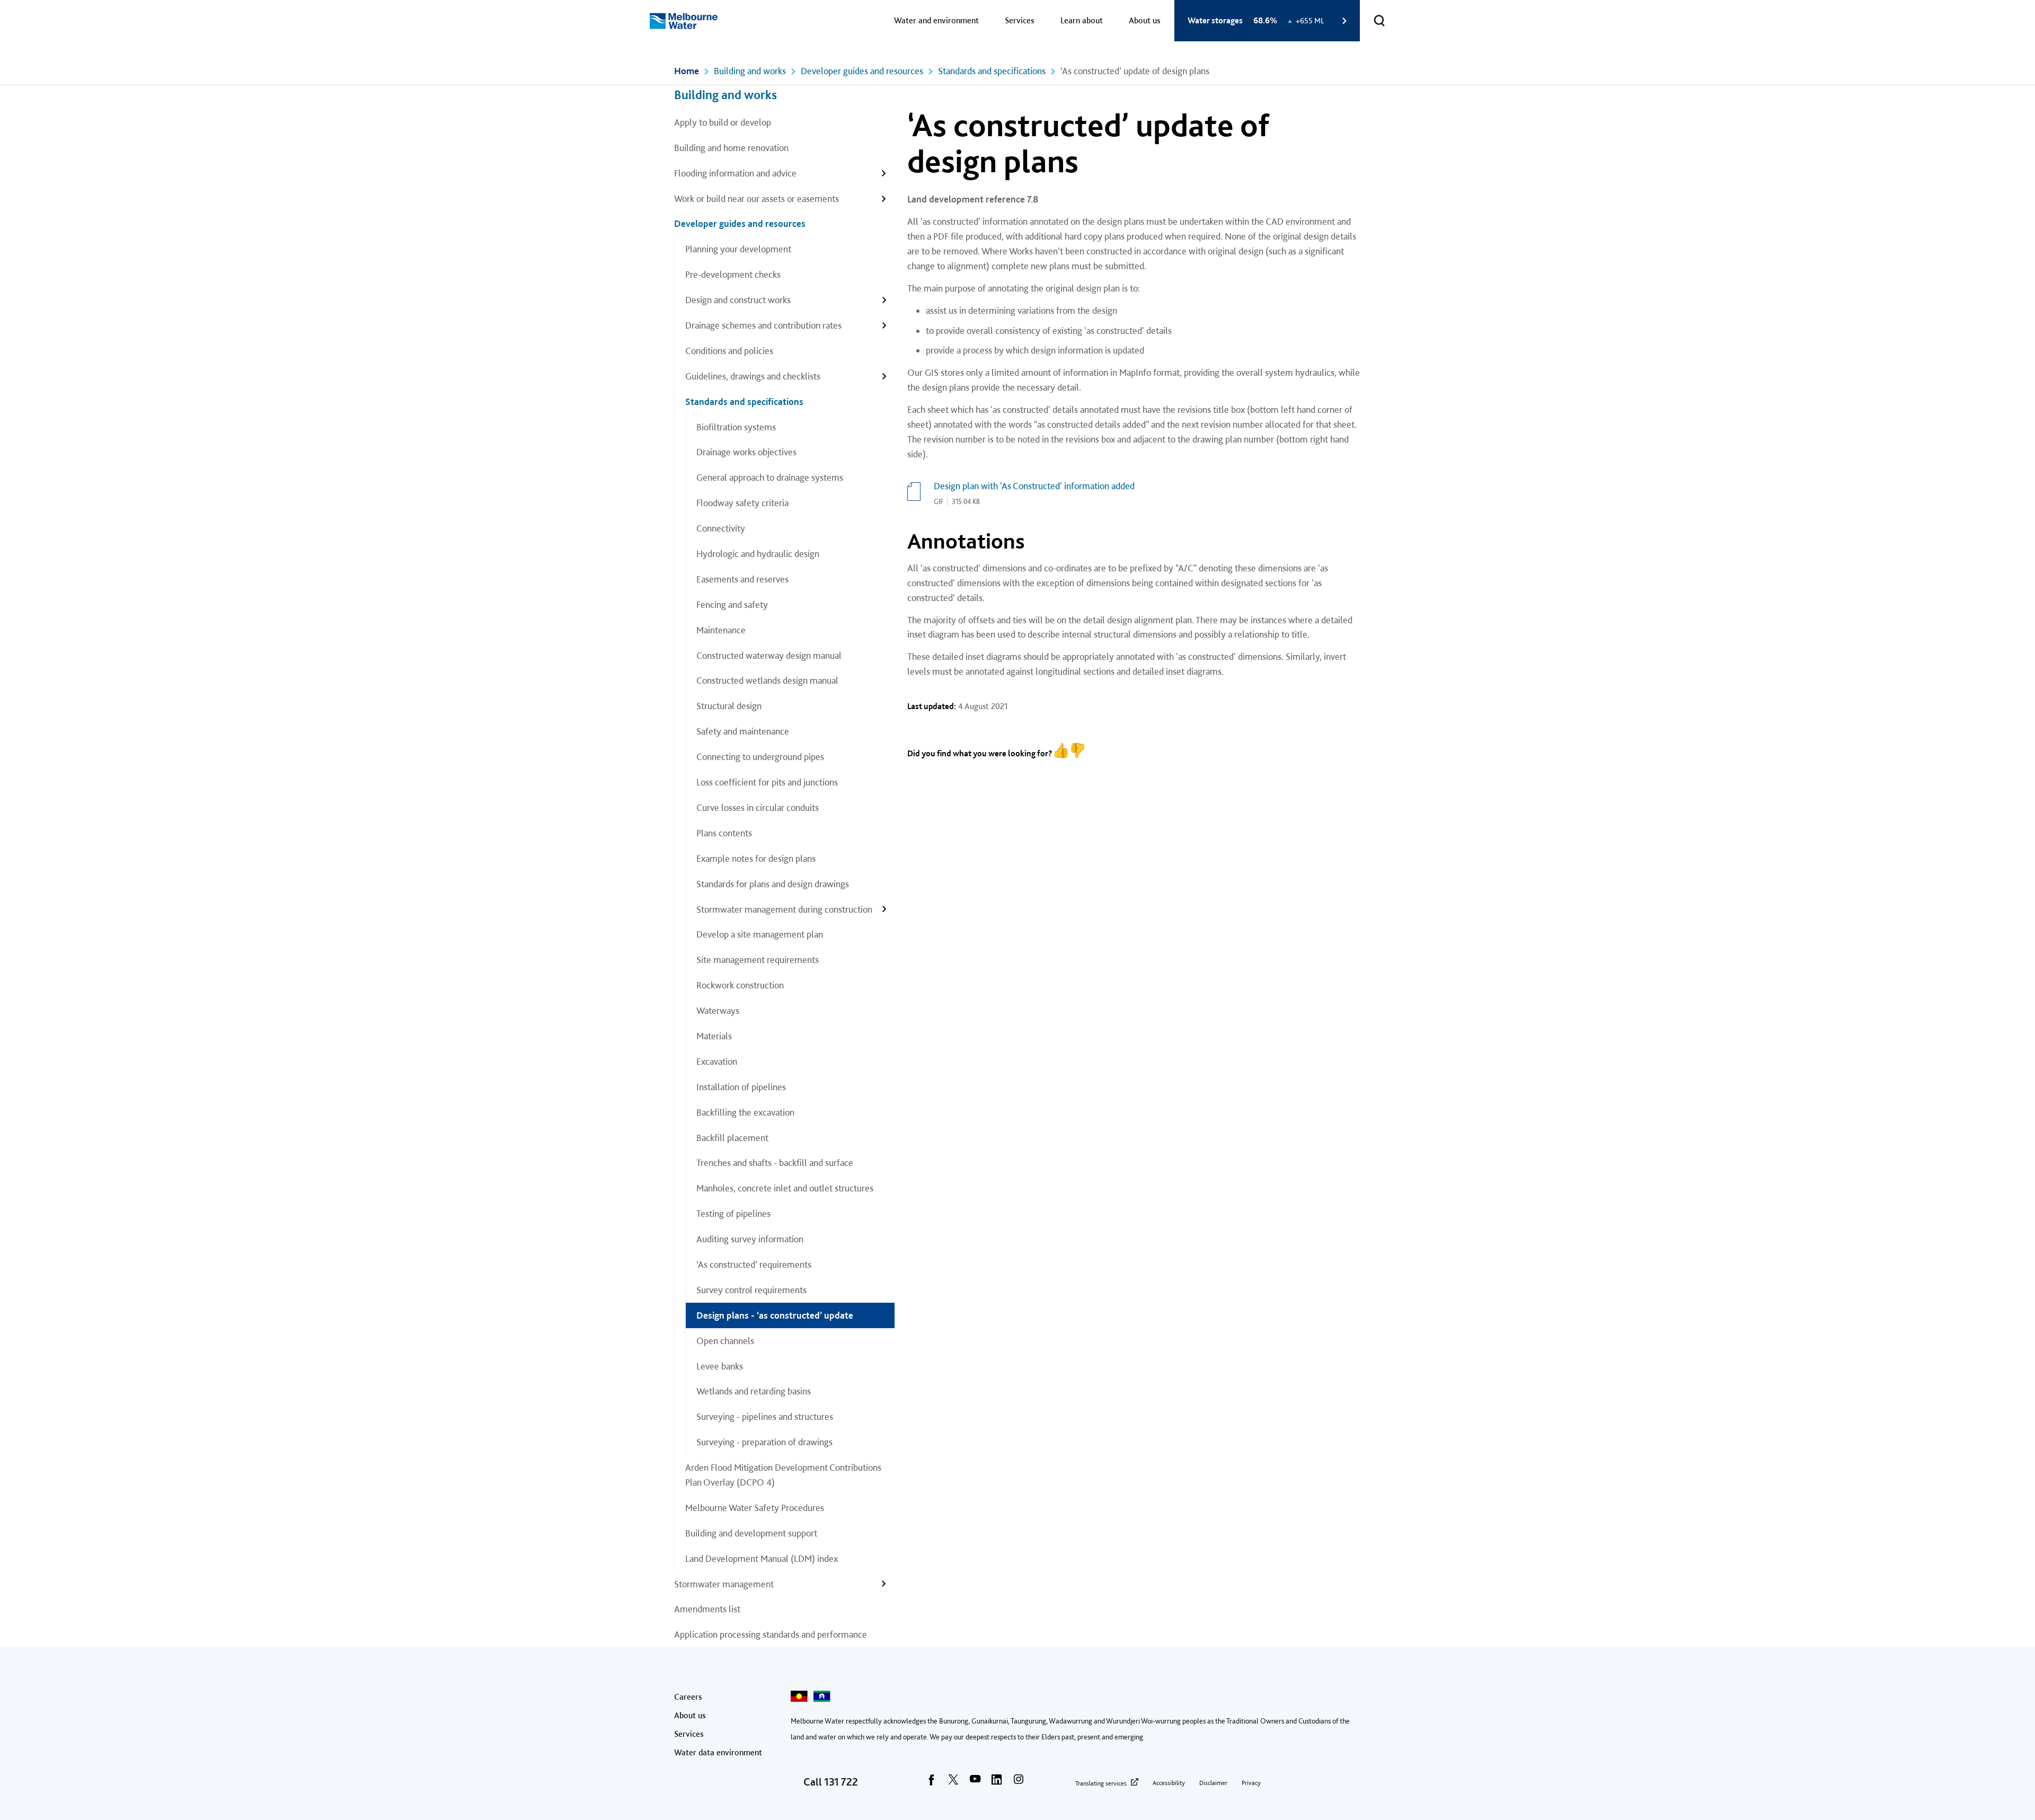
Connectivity (721, 528)
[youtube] (975, 1783)
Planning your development (738, 249)
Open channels (725, 1341)
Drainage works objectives (746, 452)
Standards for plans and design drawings (773, 884)
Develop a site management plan (760, 934)
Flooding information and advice (735, 173)
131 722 (841, 1782)
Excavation (717, 1061)
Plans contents (724, 833)
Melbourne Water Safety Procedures (755, 1508)
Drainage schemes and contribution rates (763, 325)
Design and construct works (738, 300)
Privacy (1251, 1783)
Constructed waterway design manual (769, 655)
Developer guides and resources (862, 71)
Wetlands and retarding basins (754, 1391)
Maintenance (721, 630)
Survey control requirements (751, 1290)
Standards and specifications (992, 71)
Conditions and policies (729, 351)
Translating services (1101, 1783)
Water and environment (936, 20)
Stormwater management (724, 1584)
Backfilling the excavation (745, 1112)
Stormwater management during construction (784, 909)
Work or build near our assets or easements (757, 198)
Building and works (750, 71)
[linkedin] (997, 1783)
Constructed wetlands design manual (767, 680)
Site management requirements (758, 960)
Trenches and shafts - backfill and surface (775, 1163)
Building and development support (751, 1533)
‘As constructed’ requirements (754, 1264)
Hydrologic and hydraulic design (758, 554)
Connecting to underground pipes (760, 757)
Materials (714, 1036)
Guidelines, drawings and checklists (753, 376)
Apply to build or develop (723, 122)
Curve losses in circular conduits (758, 807)
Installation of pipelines (741, 1087)
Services (1020, 20)
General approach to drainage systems (770, 477)
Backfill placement (732, 1138)
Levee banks (720, 1366)
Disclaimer (1213, 1783)
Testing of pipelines (733, 1213)
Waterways (718, 1010)
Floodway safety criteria (742, 503)
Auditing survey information (750, 1239)
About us (1145, 20)
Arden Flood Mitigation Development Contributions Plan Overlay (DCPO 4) (783, 1475)
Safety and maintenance (743, 731)
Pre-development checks (733, 274)
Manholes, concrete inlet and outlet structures (785, 1188)
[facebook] (932, 1783)
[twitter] (953, 1783)
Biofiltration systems (736, 427)
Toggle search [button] (1379, 21)
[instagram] (1019, 1783)
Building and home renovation (731, 148)
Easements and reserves (742, 579)
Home (687, 71)
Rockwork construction (740, 985)
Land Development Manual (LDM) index (762, 1558)
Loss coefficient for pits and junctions (767, 782)
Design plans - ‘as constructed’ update (775, 1315)
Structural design (729, 706)
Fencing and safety (732, 604)
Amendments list (707, 1609)
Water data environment (718, 1752)
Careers (688, 1697)
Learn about (1082, 20)
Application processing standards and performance (772, 1634)
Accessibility (1169, 1783)
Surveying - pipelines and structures (765, 1416)
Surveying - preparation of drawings (764, 1442)
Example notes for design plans (756, 858)
